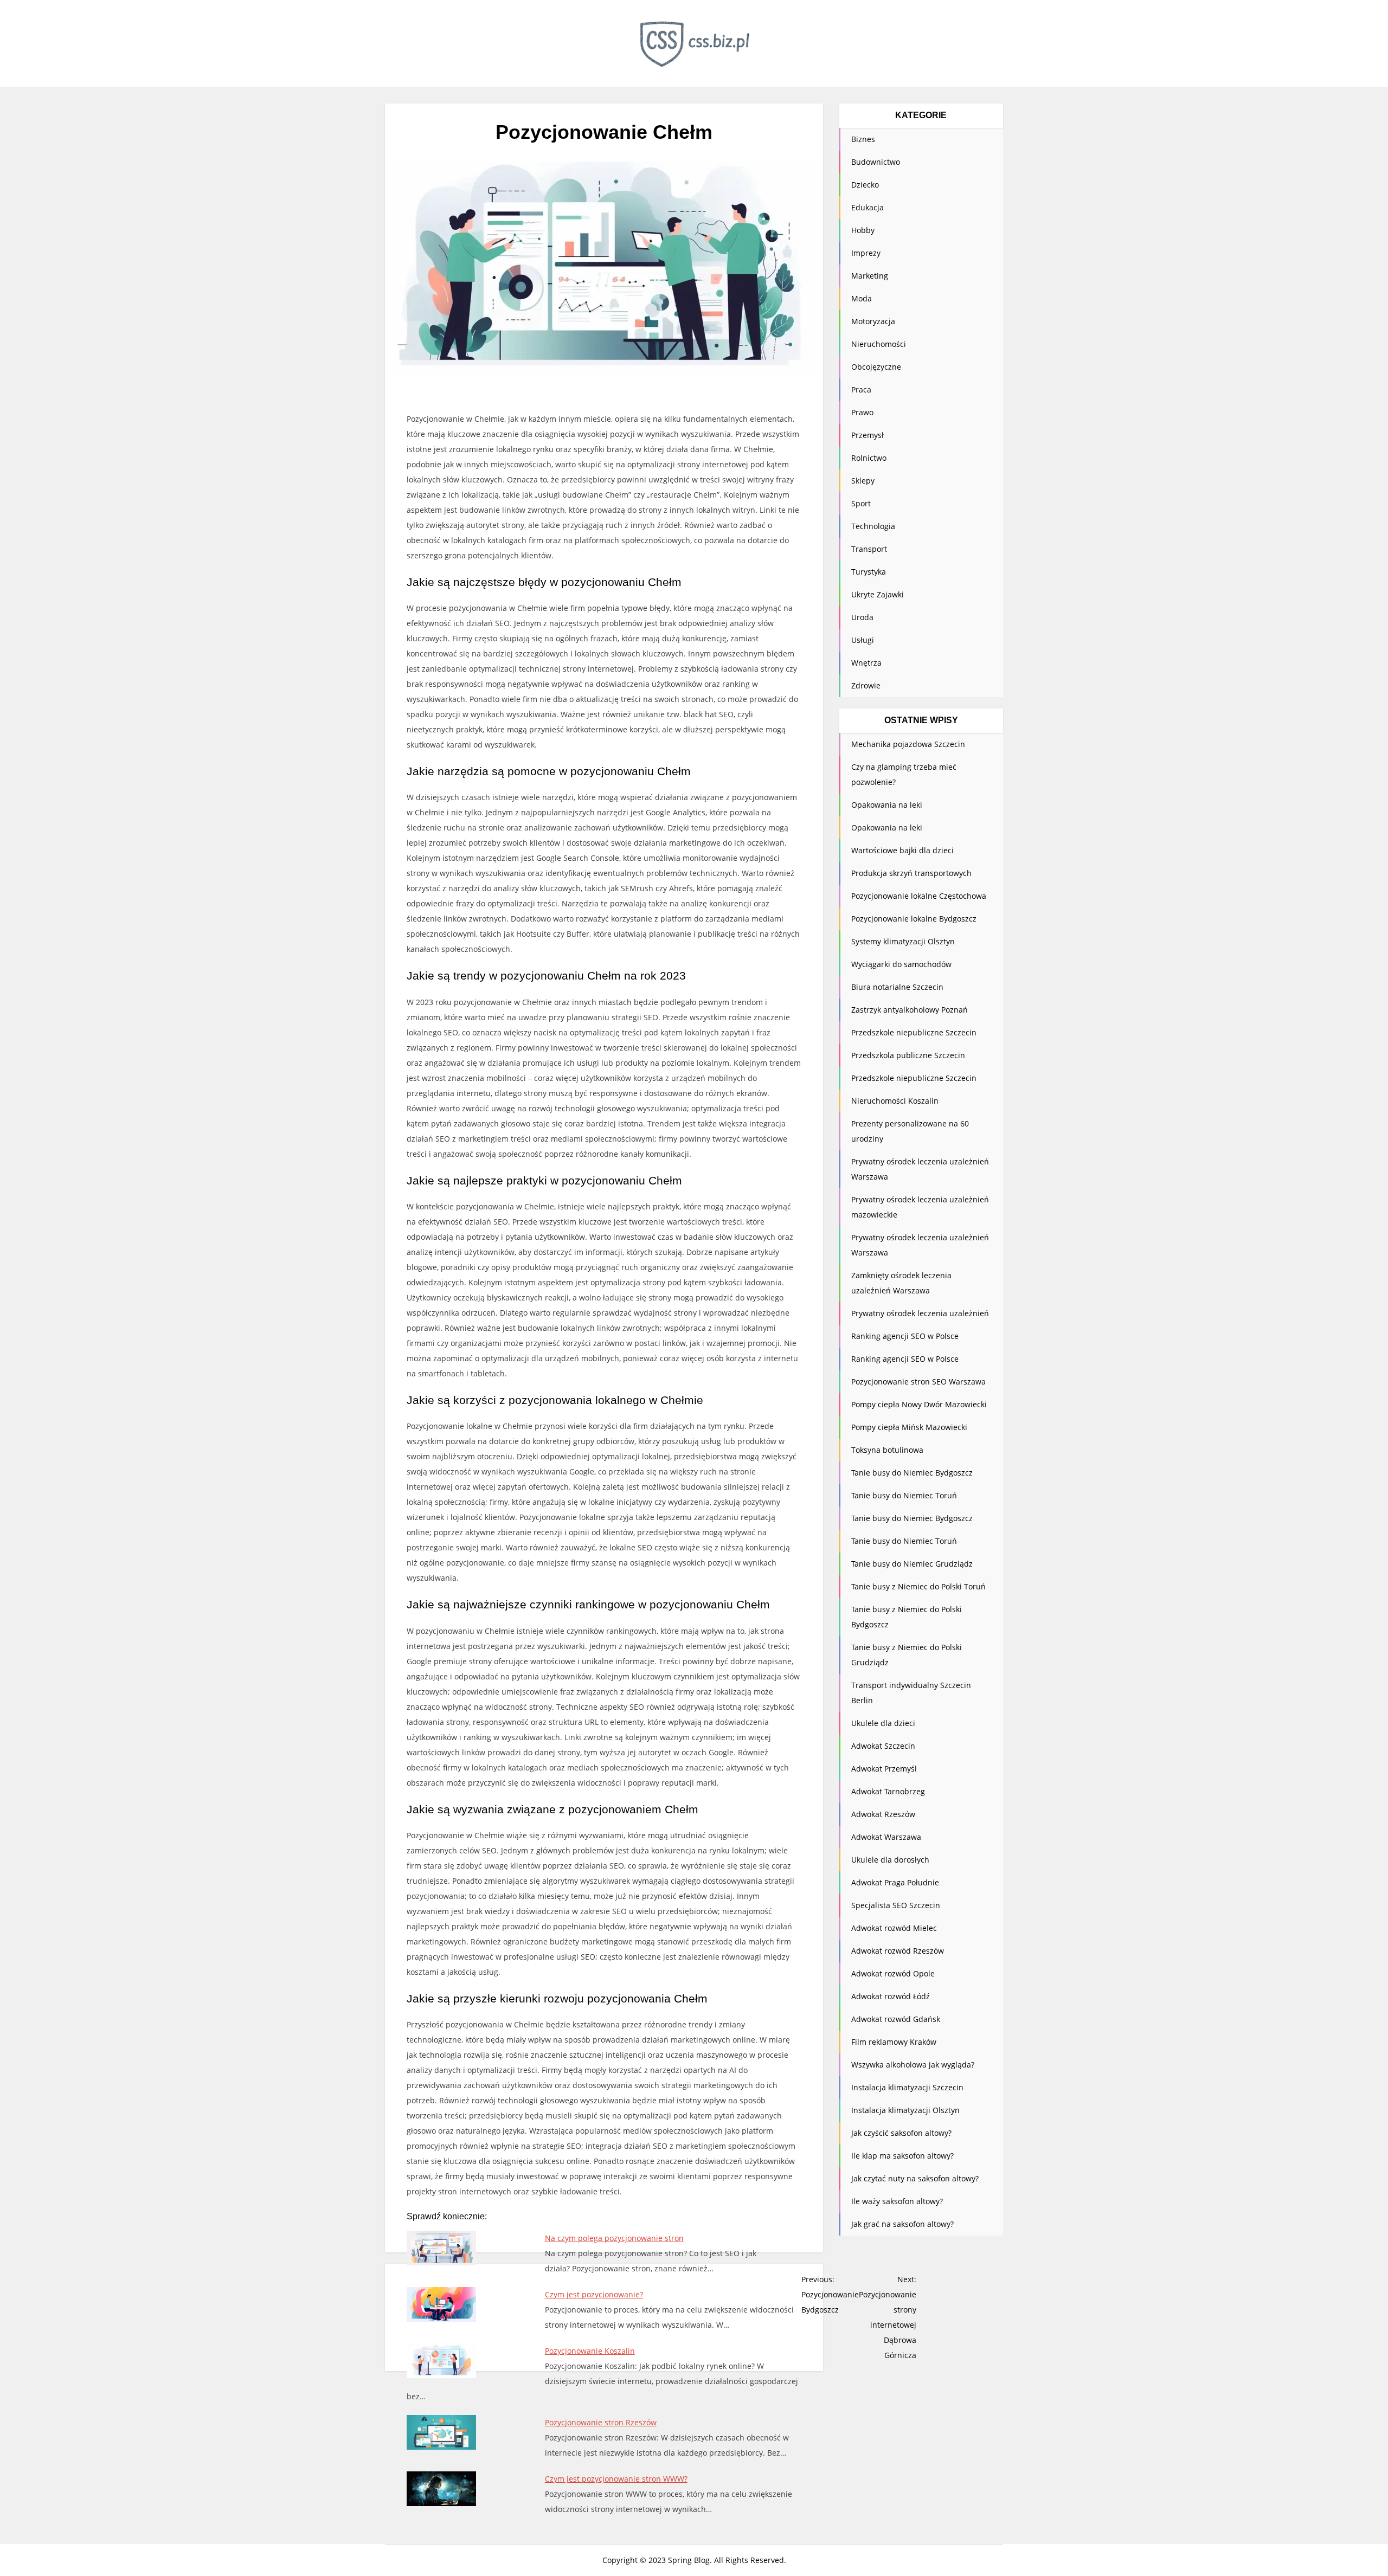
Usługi (863, 640)
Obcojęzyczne (876, 367)
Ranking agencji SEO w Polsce (905, 1336)
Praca (861, 389)
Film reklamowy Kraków (894, 2042)
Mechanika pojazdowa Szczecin (908, 744)
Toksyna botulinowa (887, 1450)
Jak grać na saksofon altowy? (902, 2224)
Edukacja (868, 207)
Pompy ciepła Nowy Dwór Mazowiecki (919, 1404)
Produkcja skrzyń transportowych (911, 873)
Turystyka (869, 572)
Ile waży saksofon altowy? (897, 2201)
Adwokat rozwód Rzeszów (898, 1951)
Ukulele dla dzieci (883, 1723)
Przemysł (868, 435)
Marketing (870, 276)
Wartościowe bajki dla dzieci (902, 850)
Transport (869, 549)
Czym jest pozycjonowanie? (594, 2294)
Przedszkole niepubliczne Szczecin (914, 1032)
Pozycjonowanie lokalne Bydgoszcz (914, 919)
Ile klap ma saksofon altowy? (902, 2156)
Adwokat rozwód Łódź (891, 1996)
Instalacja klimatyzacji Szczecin (907, 2087)
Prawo (862, 412)
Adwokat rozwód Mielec (894, 1928)
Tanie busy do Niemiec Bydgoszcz (912, 1473)
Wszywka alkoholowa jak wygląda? (913, 2065)
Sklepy (863, 481)
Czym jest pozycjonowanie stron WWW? (616, 2479)
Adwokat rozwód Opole (893, 1973)
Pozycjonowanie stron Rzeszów (601, 2422)
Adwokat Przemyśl (884, 1769)
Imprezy (866, 253)
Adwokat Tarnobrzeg (888, 1791)
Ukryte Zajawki (878, 594)
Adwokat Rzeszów (883, 1814)
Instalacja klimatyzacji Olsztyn (905, 2110)
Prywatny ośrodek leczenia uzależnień (920, 1313)
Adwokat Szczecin (883, 1746)
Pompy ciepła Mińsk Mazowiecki (909, 1427)
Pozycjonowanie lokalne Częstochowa (919, 896)
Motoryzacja (873, 321)
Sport (861, 503)
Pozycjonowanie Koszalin (590, 2351)
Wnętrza (866, 663)
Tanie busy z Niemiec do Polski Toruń (918, 1586)
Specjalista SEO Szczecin (896, 1905)
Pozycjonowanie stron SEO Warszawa (918, 1382)
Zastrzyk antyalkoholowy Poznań (910, 1010)
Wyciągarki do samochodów (901, 964)
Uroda (862, 617)
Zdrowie (866, 685)
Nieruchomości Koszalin (895, 1101)
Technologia (873, 526)
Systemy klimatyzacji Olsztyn (903, 941)
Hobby (863, 230)
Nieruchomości (879, 344)
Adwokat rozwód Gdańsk (896, 2019)
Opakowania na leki (887, 805)
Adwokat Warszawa (886, 1837)
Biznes (863, 139)
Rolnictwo (869, 458)
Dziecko (865, 185)
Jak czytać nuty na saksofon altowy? (915, 2178)
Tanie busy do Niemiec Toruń (904, 1495)
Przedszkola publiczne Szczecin (908, 1055)
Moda (862, 298)
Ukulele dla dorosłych (890, 1860)
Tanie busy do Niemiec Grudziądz (912, 1564)
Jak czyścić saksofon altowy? (901, 2133)
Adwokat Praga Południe (895, 1882)
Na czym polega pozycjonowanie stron (614, 2238)
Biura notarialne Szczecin (897, 987)
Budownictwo (876, 162)
